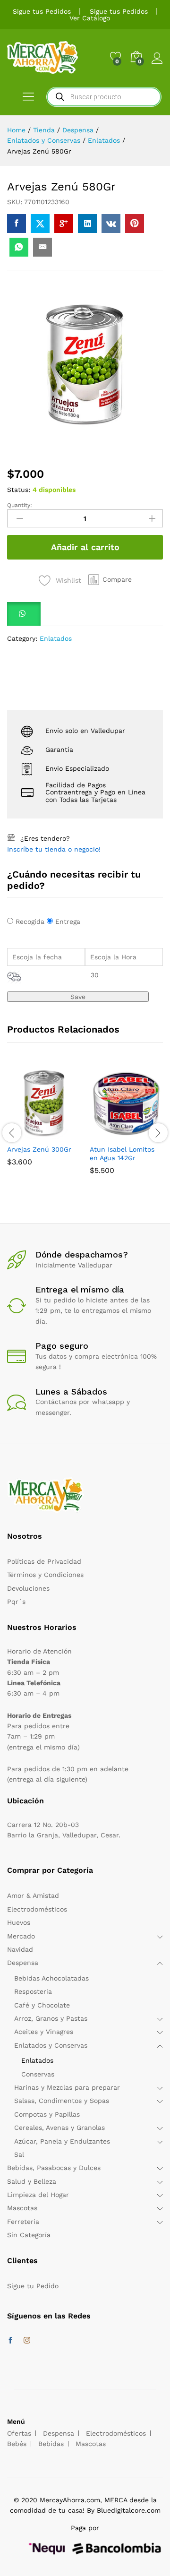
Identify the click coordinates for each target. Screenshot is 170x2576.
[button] (110, 580)
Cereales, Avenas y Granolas (59, 2128)
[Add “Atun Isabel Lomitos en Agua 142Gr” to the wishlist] (148, 1134)
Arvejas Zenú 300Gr (39, 1149)
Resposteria (33, 1991)
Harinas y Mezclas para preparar (67, 2087)
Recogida (30, 922)
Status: (19, 490)
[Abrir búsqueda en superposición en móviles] (104, 97)
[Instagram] (27, 2341)
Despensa (23, 1963)
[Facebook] (10, 2341)
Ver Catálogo (90, 18)
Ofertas (19, 2433)
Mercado (21, 1936)
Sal (19, 2154)
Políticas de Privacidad (44, 1561)
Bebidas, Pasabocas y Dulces (54, 2168)
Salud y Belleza (32, 2181)
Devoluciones (28, 1588)
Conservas (38, 2074)
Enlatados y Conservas (51, 2045)
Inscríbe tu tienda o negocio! (54, 849)
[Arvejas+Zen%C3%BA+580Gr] (40, 224)
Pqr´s (16, 1602)
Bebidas (51, 2444)
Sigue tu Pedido (33, 2286)
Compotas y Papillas (47, 2114)
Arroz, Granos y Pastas (51, 2018)
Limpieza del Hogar (38, 2195)
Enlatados (56, 638)
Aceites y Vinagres (44, 2032)
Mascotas (22, 2208)
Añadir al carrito (85, 547)
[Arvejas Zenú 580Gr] (17, 224)
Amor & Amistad (33, 1895)
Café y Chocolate (42, 2005)
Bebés (17, 2444)
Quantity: (20, 505)
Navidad (20, 1949)
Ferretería (23, 2222)
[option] (44, 1123)
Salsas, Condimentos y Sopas (62, 2101)
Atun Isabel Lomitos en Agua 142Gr (122, 1154)
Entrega (68, 922)
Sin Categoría (29, 2235)
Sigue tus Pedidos (42, 11)
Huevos (19, 1922)
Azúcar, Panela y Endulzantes (62, 2141)
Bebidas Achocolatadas (51, 1978)
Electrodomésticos (37, 1909)
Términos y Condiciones (45, 1575)
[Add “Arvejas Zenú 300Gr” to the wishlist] (66, 1134)
